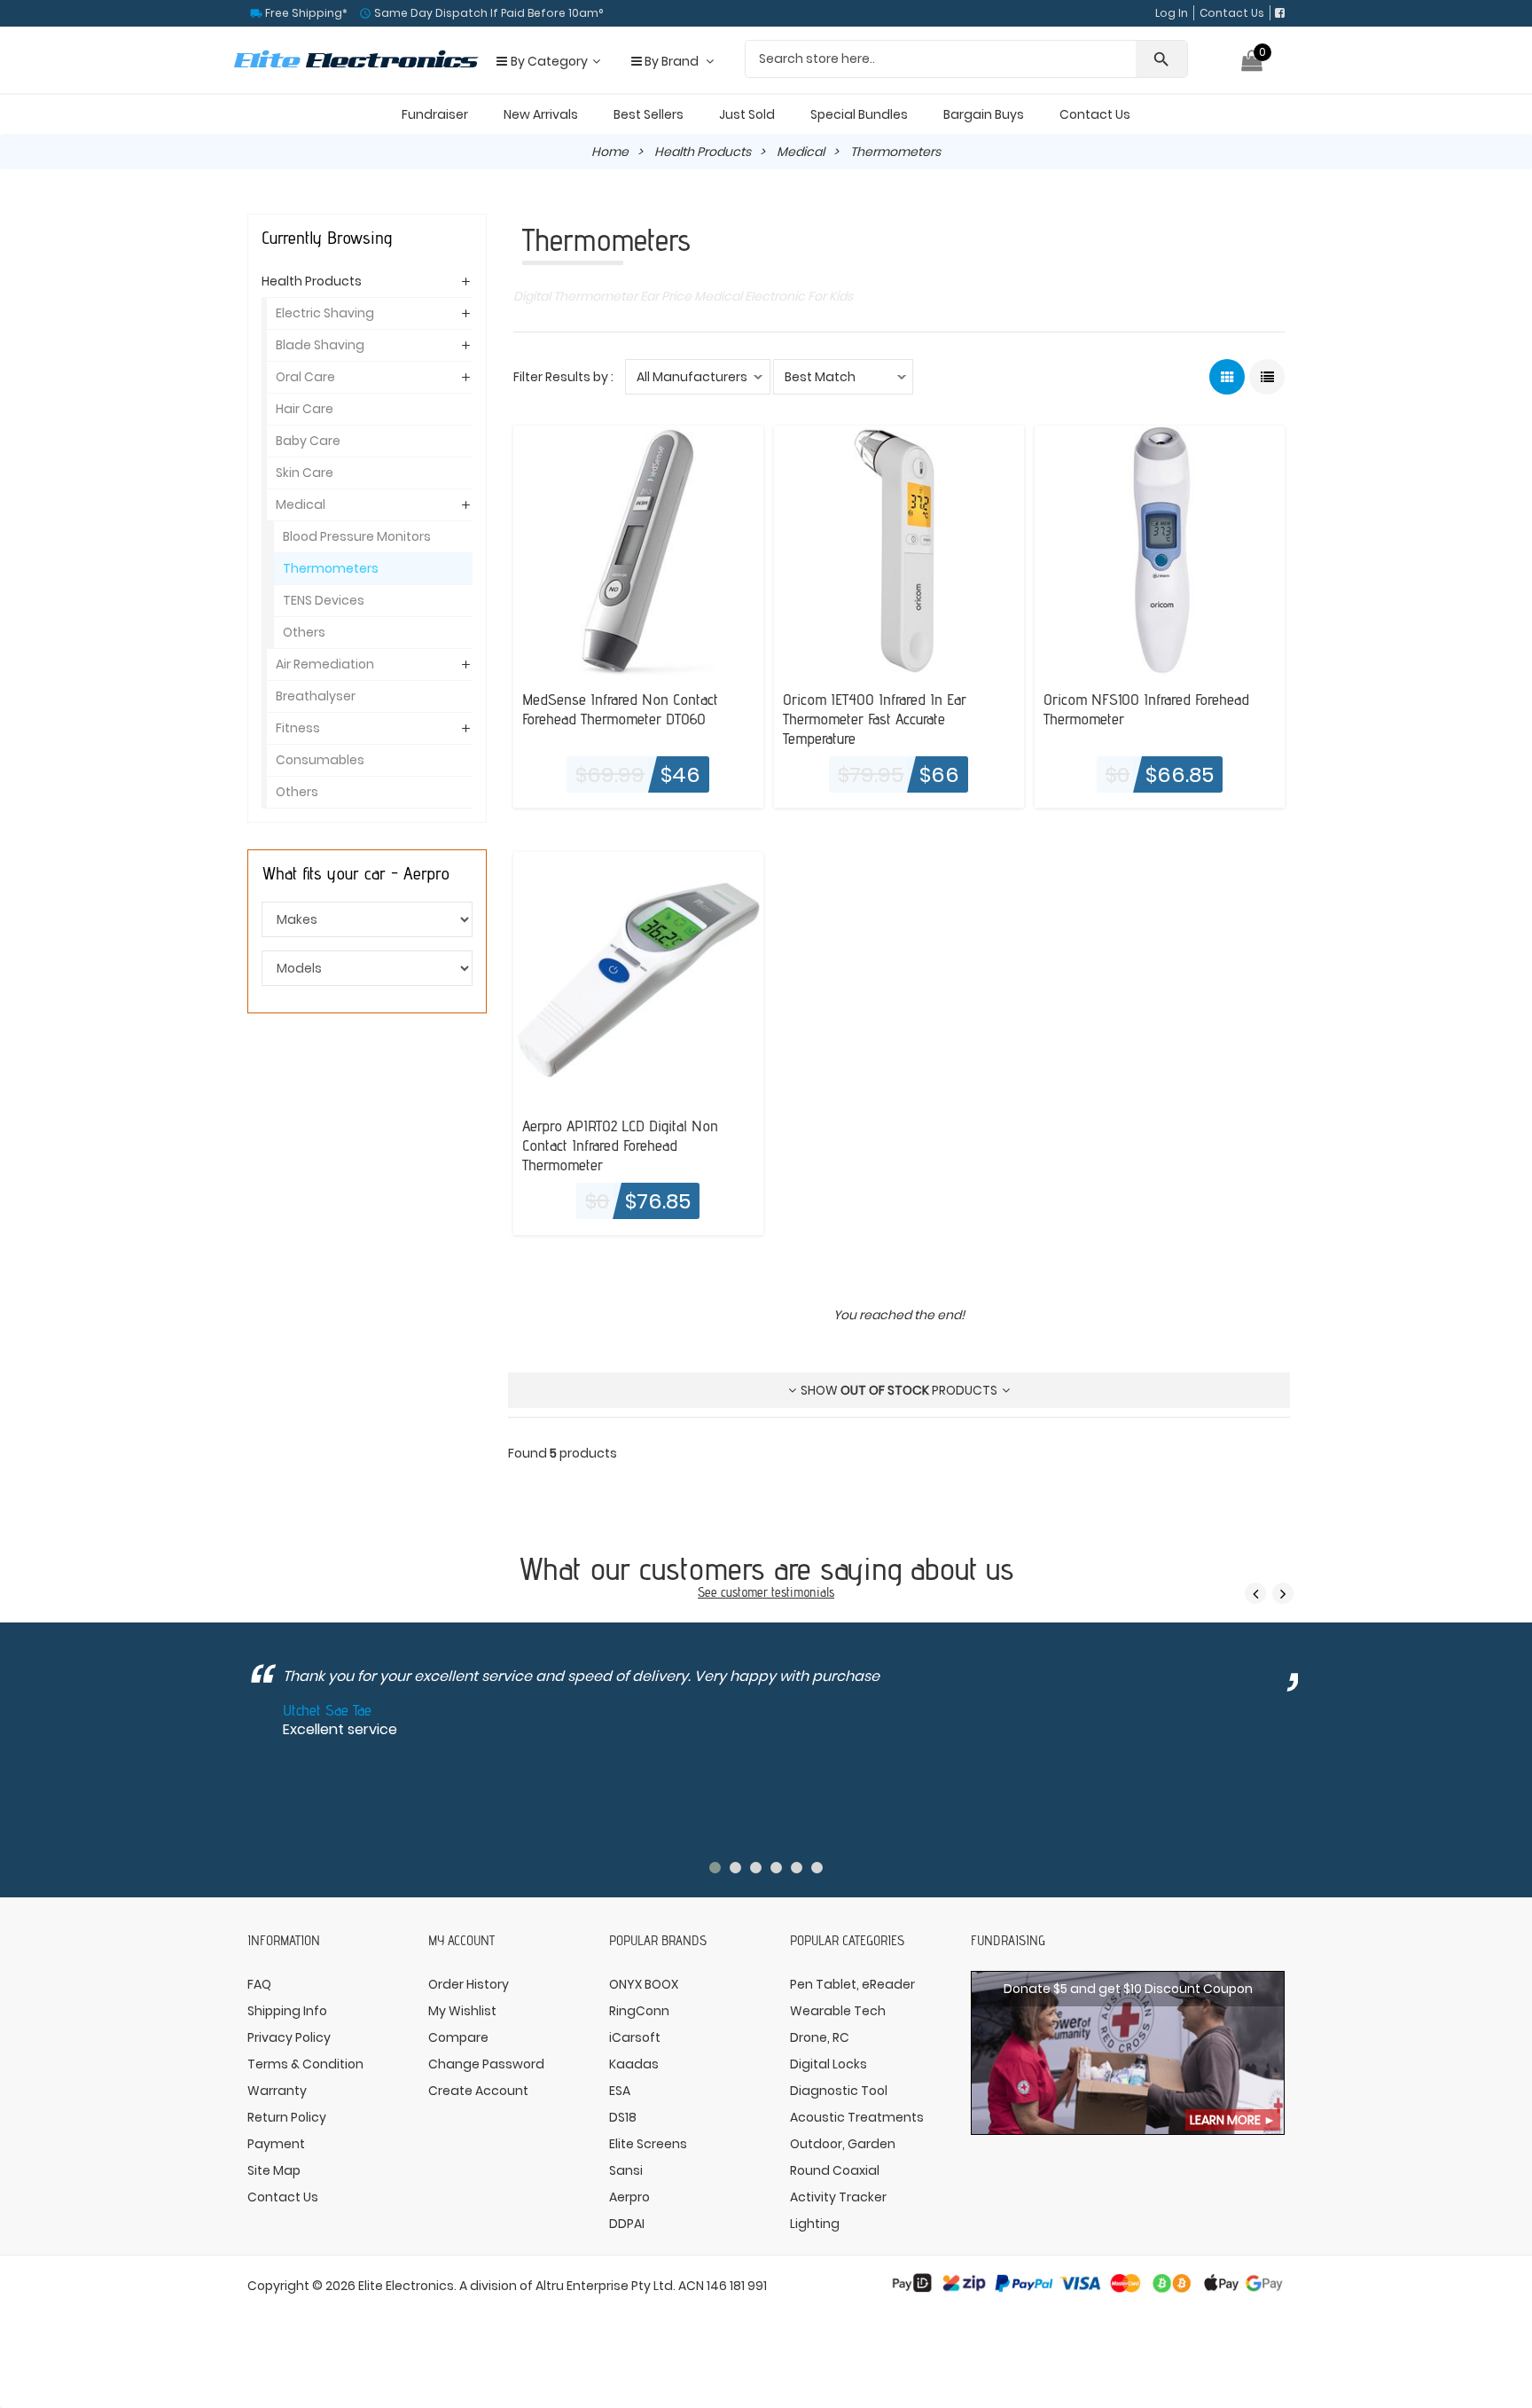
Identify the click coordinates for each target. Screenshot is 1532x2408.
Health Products (703, 152)
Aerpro (629, 2197)
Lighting (815, 2224)
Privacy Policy (289, 2037)
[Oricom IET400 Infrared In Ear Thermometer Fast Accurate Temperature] (899, 550)
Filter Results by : (563, 377)
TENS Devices (324, 600)
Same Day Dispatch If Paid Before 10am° (487, 13)
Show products (899, 1390)
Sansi (626, 2170)
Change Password (486, 2064)
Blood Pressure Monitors (357, 536)
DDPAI (627, 2224)
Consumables (320, 760)
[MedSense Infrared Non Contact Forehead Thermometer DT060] (638, 550)
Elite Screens (648, 2144)
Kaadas (634, 2064)
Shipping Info (287, 2011)
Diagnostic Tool (839, 2091)
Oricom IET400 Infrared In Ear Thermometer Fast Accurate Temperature (875, 718)
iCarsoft (635, 2037)
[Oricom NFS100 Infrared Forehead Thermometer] (1160, 550)
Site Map (274, 2170)
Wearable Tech (838, 2011)
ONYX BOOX (644, 1984)
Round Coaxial (835, 2170)
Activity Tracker (838, 2197)
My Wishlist (462, 2011)
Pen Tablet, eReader (852, 1984)
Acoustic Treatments (857, 2117)
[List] (1267, 377)
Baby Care (308, 441)
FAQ (259, 1984)
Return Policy (287, 2117)
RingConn (639, 2011)
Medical (801, 152)
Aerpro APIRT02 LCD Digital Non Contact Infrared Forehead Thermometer (620, 1145)
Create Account (478, 2091)
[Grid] (1227, 377)
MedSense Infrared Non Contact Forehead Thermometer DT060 (620, 708)
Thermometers (331, 568)
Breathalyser (316, 696)
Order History (469, 1984)
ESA (620, 2091)
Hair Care (305, 409)
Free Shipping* (305, 13)
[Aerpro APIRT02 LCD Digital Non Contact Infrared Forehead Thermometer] (638, 976)
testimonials (803, 1592)
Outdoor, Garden (843, 2144)
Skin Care (305, 473)
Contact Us (1232, 13)
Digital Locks (829, 2064)
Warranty (277, 2091)
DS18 (623, 2117)
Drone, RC (820, 2037)
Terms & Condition (305, 2064)
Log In (1172, 13)
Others (304, 632)
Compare (458, 2037)
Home (610, 152)
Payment (276, 2144)
